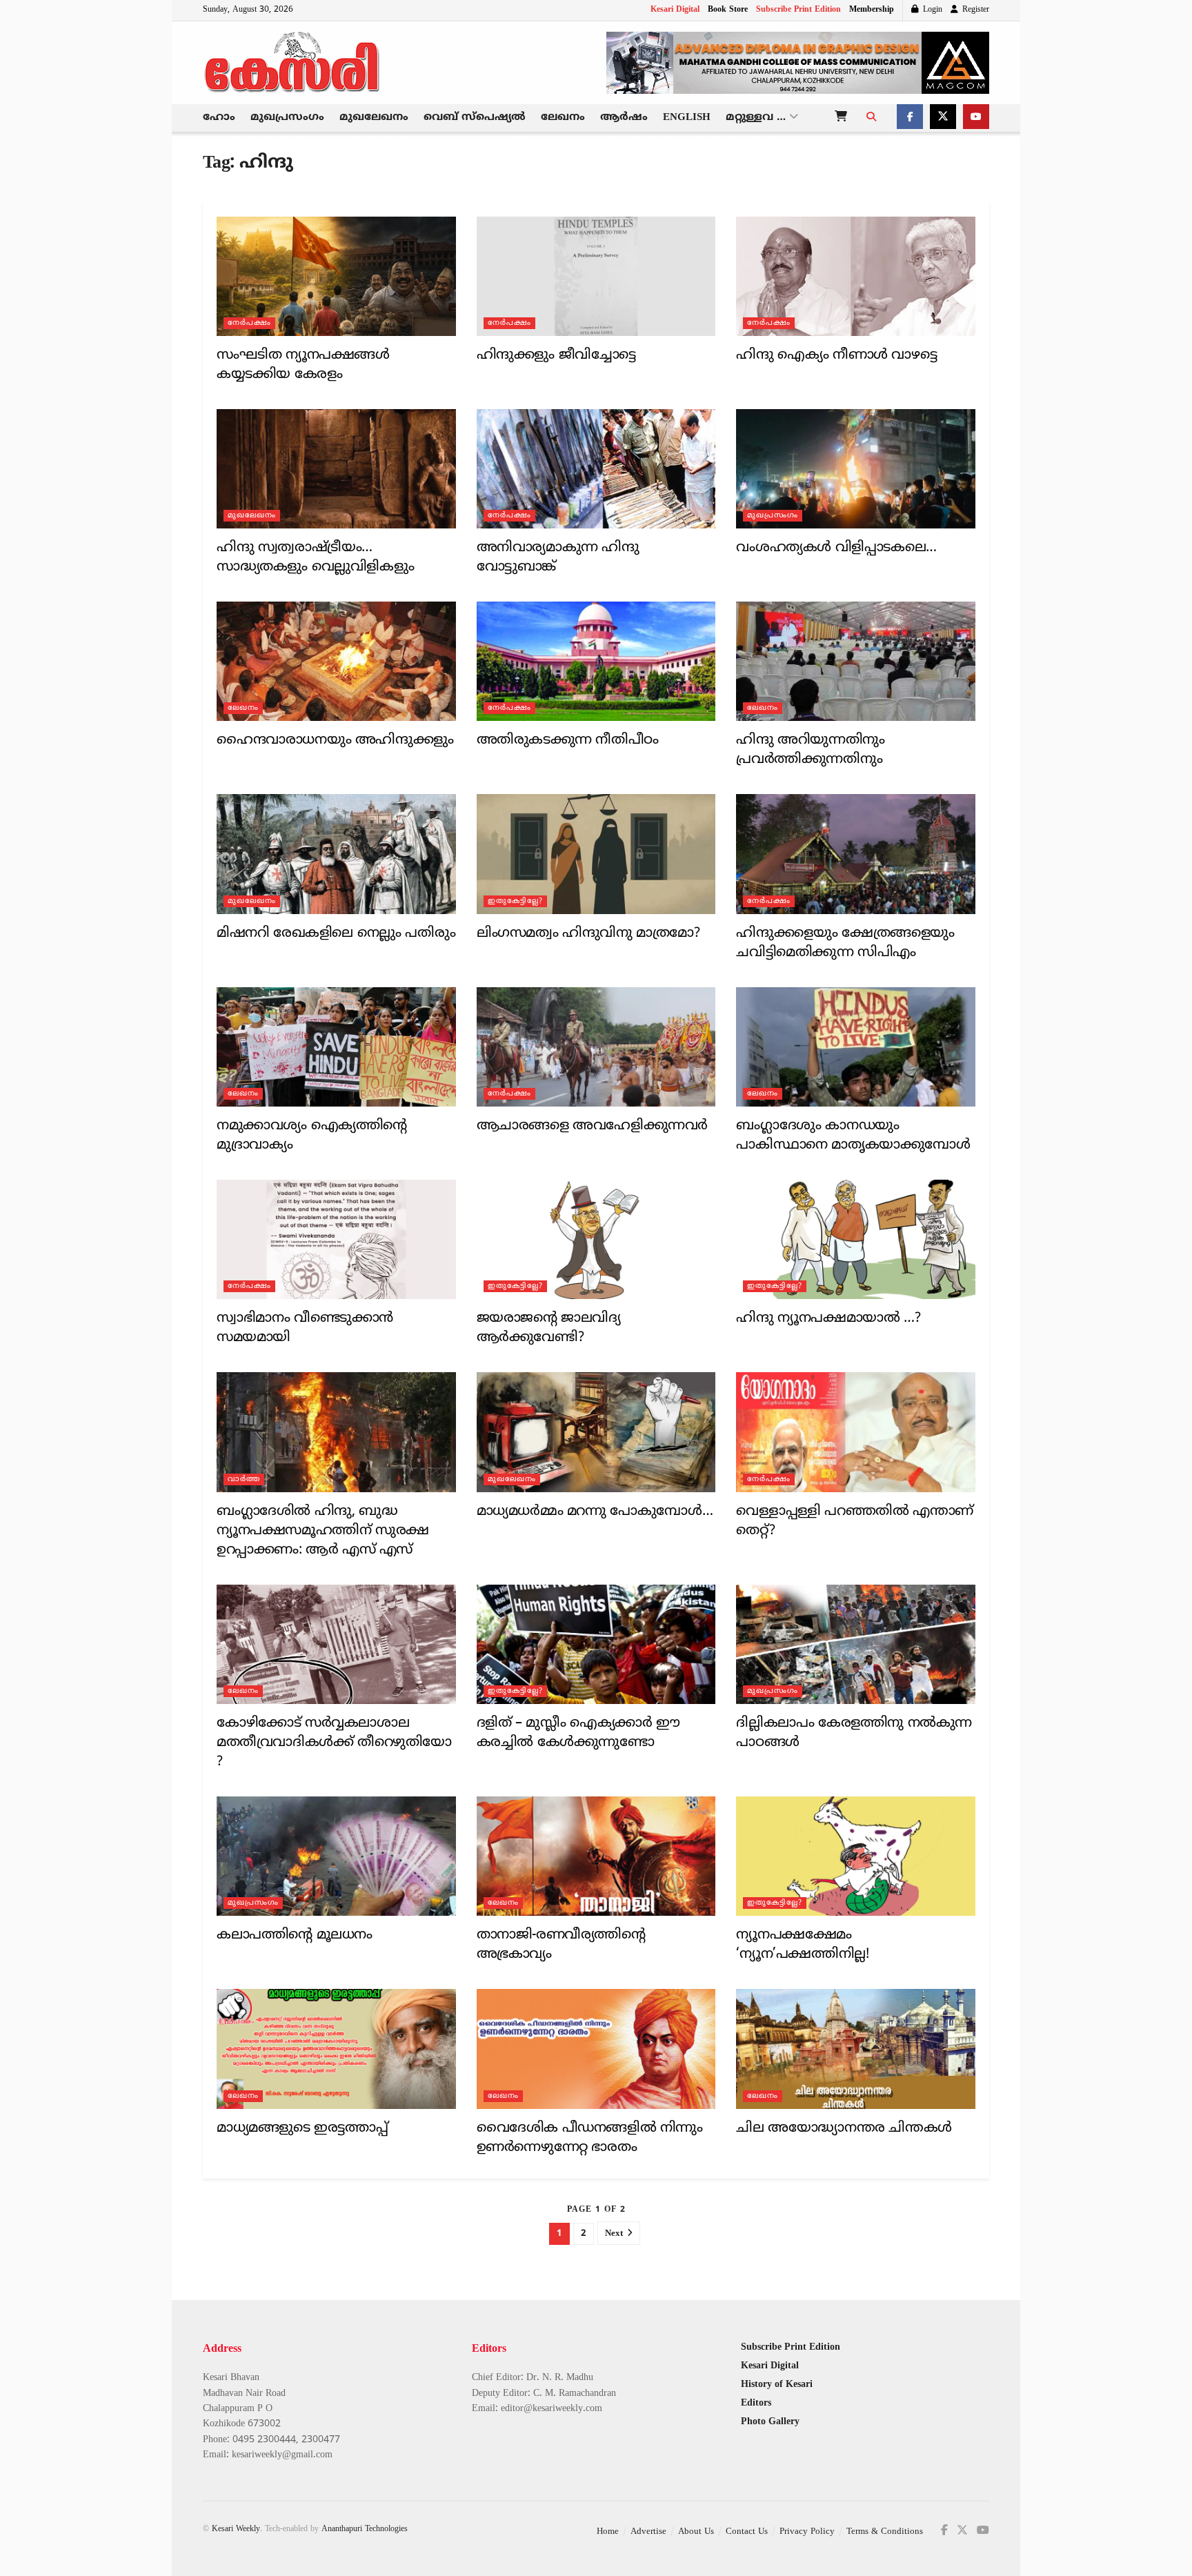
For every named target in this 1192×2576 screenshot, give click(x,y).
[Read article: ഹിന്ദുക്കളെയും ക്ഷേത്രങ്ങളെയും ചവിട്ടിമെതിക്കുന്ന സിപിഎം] (856, 854)
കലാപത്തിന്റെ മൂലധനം (295, 1935)
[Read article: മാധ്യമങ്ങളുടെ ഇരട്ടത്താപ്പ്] (336, 2049)
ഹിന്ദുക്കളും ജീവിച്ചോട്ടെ (556, 356)
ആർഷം (624, 118)
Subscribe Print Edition (798, 10)
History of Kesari (777, 2385)
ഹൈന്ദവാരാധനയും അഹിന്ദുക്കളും (335, 741)
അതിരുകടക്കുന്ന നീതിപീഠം (568, 741)
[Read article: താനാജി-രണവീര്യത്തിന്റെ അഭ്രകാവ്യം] (596, 1856)
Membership (872, 10)
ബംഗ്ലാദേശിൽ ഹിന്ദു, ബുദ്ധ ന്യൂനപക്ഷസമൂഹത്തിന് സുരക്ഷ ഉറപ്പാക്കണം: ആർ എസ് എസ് (323, 1531)
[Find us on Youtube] (976, 118)
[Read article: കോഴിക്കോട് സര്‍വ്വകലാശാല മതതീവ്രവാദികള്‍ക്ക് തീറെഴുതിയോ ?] (336, 1644)
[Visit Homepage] (292, 63)
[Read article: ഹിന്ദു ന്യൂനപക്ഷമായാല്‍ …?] (856, 1239)
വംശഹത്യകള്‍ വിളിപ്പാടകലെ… (836, 548)
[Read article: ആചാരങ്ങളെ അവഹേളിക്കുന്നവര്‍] (596, 1047)
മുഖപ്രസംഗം (287, 118)
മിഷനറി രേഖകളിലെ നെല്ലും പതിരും (336, 934)
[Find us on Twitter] (943, 118)
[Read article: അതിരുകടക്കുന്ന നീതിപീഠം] (596, 661)
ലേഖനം (563, 118)
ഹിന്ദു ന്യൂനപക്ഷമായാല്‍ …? (828, 1319)
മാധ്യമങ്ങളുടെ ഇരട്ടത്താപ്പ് (302, 2129)
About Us (696, 2532)
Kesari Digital (675, 10)
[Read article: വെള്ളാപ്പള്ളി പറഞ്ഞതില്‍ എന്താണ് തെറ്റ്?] (856, 1432)
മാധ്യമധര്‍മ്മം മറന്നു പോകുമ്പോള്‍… (595, 1512)
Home (608, 2532)
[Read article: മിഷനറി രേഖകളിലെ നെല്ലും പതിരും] (336, 854)
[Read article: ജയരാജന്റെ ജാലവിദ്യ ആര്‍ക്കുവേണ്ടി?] (596, 1239)
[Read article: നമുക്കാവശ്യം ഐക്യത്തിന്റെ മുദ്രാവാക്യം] (336, 1047)
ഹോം (219, 118)
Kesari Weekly (236, 2529)
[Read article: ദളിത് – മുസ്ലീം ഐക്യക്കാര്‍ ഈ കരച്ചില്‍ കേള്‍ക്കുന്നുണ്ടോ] (596, 1644)
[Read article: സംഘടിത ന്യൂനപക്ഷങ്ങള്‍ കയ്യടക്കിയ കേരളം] (336, 276)
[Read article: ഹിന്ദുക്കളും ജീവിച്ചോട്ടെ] (596, 276)
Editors (756, 2403)
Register (974, 10)
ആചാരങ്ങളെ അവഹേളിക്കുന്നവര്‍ (592, 1126)
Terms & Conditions (885, 2532)
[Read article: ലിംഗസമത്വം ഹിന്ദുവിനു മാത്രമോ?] (596, 854)
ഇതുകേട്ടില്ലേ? (515, 901)
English (687, 118)
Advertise (648, 2532)
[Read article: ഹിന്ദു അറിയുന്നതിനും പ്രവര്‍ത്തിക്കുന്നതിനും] (856, 661)
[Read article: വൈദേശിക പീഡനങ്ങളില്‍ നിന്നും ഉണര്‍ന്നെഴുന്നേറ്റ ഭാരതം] (596, 2049)
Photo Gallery (770, 2422)
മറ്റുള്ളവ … (756, 118)
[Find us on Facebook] (910, 118)
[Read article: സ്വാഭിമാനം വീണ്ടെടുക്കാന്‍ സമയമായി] (336, 1239)
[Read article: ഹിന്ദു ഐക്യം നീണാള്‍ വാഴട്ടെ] (856, 276)
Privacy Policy (807, 2532)
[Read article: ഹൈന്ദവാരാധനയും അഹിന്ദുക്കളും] (336, 661)
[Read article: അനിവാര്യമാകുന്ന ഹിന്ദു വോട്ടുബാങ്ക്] (596, 469)
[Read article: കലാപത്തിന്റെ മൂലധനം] (336, 1856)
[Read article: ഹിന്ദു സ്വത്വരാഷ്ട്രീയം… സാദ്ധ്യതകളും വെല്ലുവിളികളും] (336, 469)
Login (931, 10)
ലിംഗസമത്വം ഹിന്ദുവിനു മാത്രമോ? (588, 934)
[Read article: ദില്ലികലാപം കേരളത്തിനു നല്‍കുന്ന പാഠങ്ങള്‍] (856, 1644)
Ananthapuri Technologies (365, 2529)
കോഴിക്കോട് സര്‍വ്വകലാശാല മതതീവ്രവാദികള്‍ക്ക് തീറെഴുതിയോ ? (334, 1743)
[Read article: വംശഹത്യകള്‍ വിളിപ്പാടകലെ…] (856, 469)
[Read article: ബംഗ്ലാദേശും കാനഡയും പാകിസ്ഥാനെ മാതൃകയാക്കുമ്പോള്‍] (856, 1047)
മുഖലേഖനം (374, 118)
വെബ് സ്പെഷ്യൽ (475, 118)
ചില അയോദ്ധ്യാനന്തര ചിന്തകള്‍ (844, 2129)
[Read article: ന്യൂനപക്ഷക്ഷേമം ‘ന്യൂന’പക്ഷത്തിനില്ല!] (856, 1856)
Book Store (728, 10)
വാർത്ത (244, 1479)
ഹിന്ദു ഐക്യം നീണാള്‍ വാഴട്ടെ (836, 356)
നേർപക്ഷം (249, 323)
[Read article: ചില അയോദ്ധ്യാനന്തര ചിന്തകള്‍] (856, 2049)
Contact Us (747, 2532)
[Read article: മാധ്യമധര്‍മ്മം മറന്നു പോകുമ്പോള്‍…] (596, 1432)
